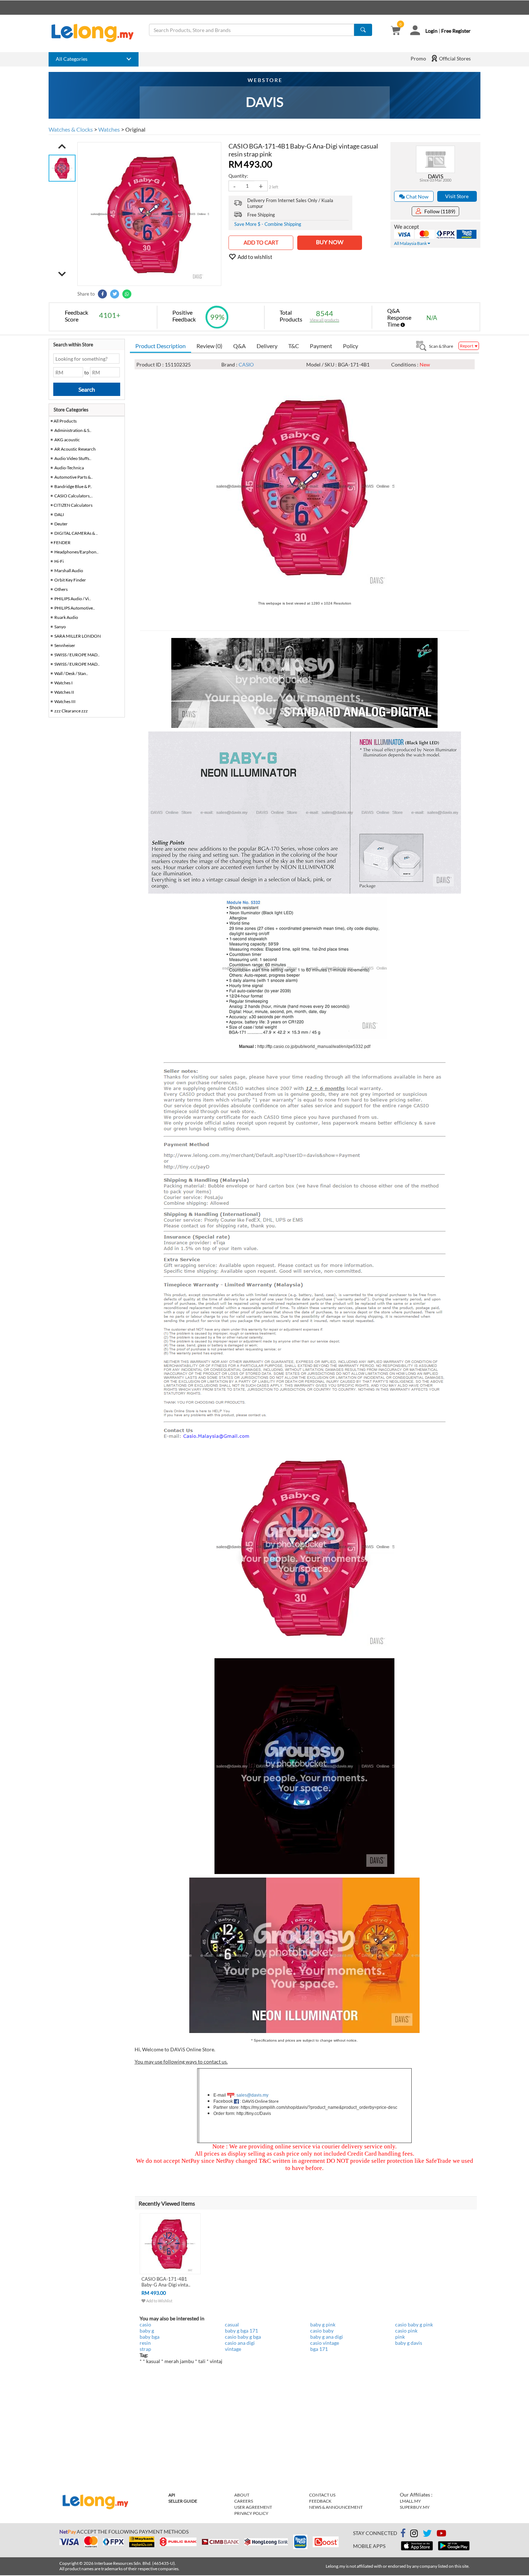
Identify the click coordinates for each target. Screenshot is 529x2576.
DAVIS (436, 176)
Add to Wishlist (159, 2301)
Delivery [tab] (267, 346)
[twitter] (427, 2534)
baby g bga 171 (241, 2331)
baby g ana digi (327, 2337)
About (242, 2495)
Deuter (61, 524)
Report (467, 346)
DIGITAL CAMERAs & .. (76, 533)
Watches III (65, 701)
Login (431, 31)
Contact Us (322, 2495)
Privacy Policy (251, 2513)
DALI (59, 514)
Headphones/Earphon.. (76, 552)
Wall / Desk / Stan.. (71, 673)
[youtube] (441, 2534)
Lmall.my (410, 2501)
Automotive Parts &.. (74, 477)
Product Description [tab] (160, 346)
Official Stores (454, 58)
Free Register (456, 31)
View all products (325, 320)
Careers (244, 2501)
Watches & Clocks (71, 129)
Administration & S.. (73, 430)
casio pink (406, 2331)
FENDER (62, 542)
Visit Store (457, 196)
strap (145, 2349)
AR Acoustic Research (75, 449)
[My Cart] (396, 31)
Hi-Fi (59, 561)
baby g (147, 2331)
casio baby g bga (243, 2337)
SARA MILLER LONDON (78, 636)
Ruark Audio (66, 617)
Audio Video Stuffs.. (73, 458)
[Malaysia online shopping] (96, 33)
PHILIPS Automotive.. (75, 608)
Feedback (320, 2501)
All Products (65, 421)
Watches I (64, 683)
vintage (233, 2349)
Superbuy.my (415, 2507)
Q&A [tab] (239, 346)
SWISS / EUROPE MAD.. (77, 655)
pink (400, 2337)
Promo (418, 58)
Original (135, 129)
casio (145, 2324)
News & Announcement (336, 2507)
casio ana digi (240, 2343)
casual (232, 2324)
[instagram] (414, 2534)
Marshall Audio (69, 571)
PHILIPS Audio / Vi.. (73, 599)
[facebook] (403, 2533)
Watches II (64, 692)
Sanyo (60, 627)
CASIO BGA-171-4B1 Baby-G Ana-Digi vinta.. (166, 2282)
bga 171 (319, 2349)
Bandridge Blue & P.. (73, 486)
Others (61, 589)
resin (145, 2343)
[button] (62, 146)
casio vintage (325, 2343)
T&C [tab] (294, 346)
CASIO (246, 364)
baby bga (150, 2337)
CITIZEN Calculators (73, 505)
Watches (109, 129)
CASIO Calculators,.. (74, 496)
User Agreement (253, 2507)
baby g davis (409, 2343)
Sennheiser (65, 645)
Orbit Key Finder (70, 580)
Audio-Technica (69, 468)
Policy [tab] (351, 346)
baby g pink (323, 2324)
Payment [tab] (321, 346)
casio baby (322, 2331)
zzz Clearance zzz (71, 711)
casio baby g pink (414, 2324)
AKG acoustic (67, 440)
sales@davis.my (252, 2095)
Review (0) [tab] (209, 346)
